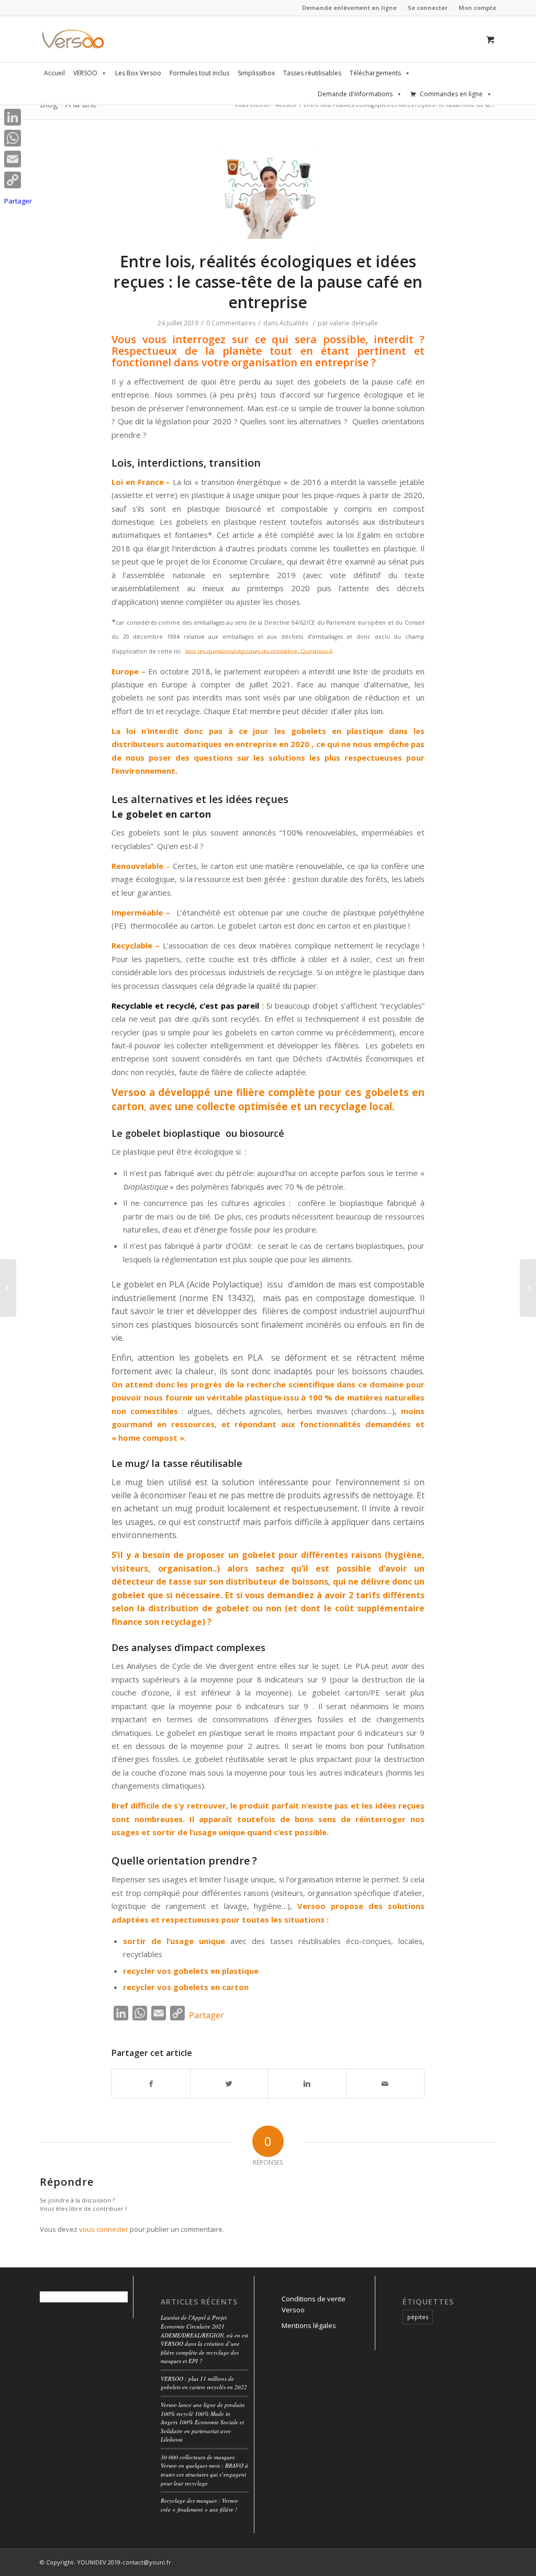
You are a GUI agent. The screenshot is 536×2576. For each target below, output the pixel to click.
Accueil (54, 73)
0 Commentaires (231, 323)
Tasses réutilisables (312, 73)
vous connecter (104, 2229)
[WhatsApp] (18, 138)
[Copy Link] (18, 180)
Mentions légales (309, 2325)
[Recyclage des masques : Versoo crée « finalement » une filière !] (528, 1288)
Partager (206, 2015)
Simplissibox (256, 73)
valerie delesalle (354, 323)
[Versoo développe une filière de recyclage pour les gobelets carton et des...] (8, 1288)
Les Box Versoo (138, 73)
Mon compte (477, 8)
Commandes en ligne (451, 94)
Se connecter (428, 8)
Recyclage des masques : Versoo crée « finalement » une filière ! (199, 2505)
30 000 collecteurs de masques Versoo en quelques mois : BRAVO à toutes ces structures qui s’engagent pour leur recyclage (204, 2470)
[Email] (18, 159)
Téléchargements (375, 73)
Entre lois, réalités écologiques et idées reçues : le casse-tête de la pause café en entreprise (268, 282)
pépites (418, 2317)
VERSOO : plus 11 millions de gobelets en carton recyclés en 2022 (204, 2383)
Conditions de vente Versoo (314, 2304)
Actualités (294, 323)
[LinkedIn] (18, 117)
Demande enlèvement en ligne (349, 8)
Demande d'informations (355, 94)
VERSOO (85, 73)
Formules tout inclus (199, 73)
